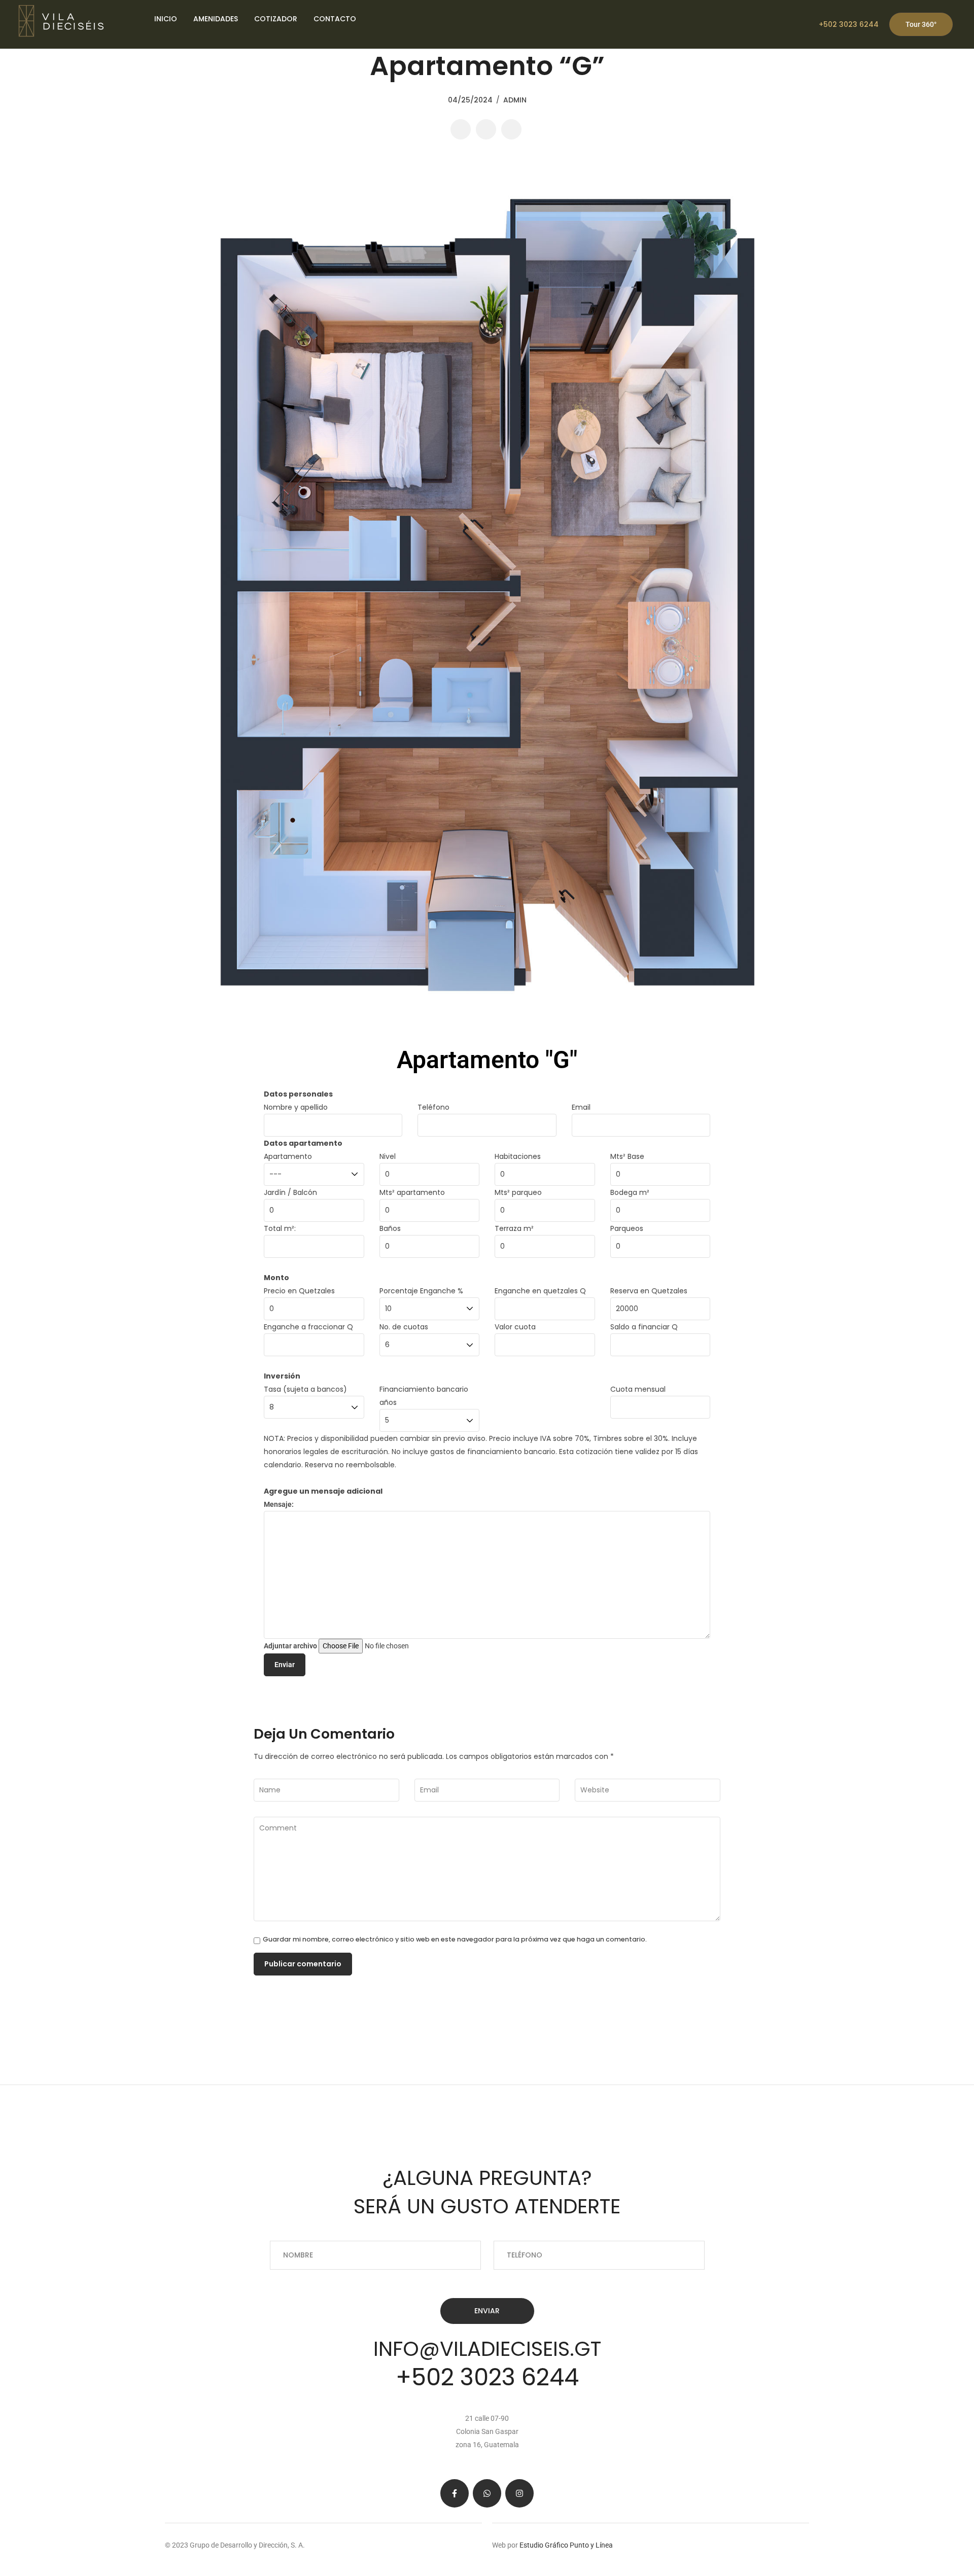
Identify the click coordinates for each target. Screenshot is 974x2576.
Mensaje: (279, 1504)
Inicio (166, 19)
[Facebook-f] (455, 2493)
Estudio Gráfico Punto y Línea (565, 2545)
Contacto (335, 19)
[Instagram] (519, 2493)
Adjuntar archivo (291, 1646)
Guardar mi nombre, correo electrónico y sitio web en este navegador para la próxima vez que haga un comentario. (455, 1940)
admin (515, 100)
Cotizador (276, 19)
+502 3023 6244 (849, 24)
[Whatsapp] (487, 2493)
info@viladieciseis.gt (487, 2349)
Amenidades (216, 19)
